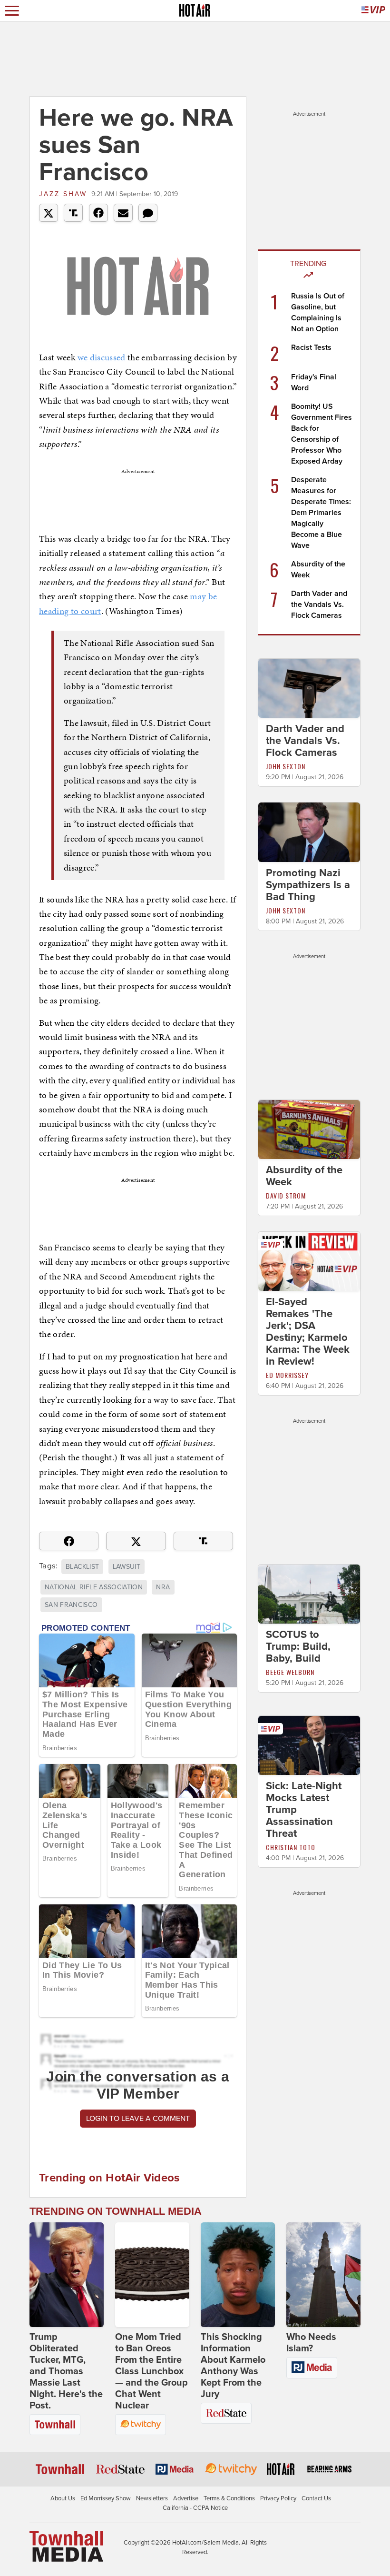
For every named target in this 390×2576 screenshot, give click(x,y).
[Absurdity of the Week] (309, 1129)
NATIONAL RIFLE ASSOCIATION (94, 1587)
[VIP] (373, 11)
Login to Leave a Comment (138, 2119)
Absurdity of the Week (304, 1176)
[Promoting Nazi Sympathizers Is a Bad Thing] (309, 832)
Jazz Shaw (63, 194)
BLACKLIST (82, 1567)
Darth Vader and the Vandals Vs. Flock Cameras (319, 604)
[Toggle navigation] (12, 11)
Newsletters (152, 2498)
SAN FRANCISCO (71, 1605)
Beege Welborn (290, 1672)
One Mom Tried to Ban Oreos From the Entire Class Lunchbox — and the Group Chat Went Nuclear (151, 2371)
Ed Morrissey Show (106, 2498)
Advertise (186, 2498)
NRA (163, 1587)
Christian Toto (291, 1847)
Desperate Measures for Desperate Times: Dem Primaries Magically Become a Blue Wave (321, 513)
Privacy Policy (278, 2498)
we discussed (102, 357)
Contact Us (316, 2498)
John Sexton (286, 766)
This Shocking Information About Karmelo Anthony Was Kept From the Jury (233, 2366)
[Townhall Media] (66, 2546)
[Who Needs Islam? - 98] (323, 2275)
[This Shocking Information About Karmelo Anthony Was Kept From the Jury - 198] (238, 2275)
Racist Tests (311, 347)
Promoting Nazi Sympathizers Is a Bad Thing (308, 885)
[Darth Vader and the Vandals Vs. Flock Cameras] (309, 688)
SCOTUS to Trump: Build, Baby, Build (298, 1646)
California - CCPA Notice (195, 2508)
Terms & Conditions (229, 2498)
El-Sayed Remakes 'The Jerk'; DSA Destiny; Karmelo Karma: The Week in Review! (308, 1332)
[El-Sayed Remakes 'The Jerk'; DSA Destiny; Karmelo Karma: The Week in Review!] (309, 1261)
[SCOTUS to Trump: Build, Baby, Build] (309, 1594)
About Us (63, 2498)
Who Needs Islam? (311, 2343)
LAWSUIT (127, 1567)
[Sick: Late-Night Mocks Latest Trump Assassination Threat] (309, 1745)
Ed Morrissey (287, 1375)
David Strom (286, 1195)
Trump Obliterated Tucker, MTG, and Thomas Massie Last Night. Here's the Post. (66, 2371)
